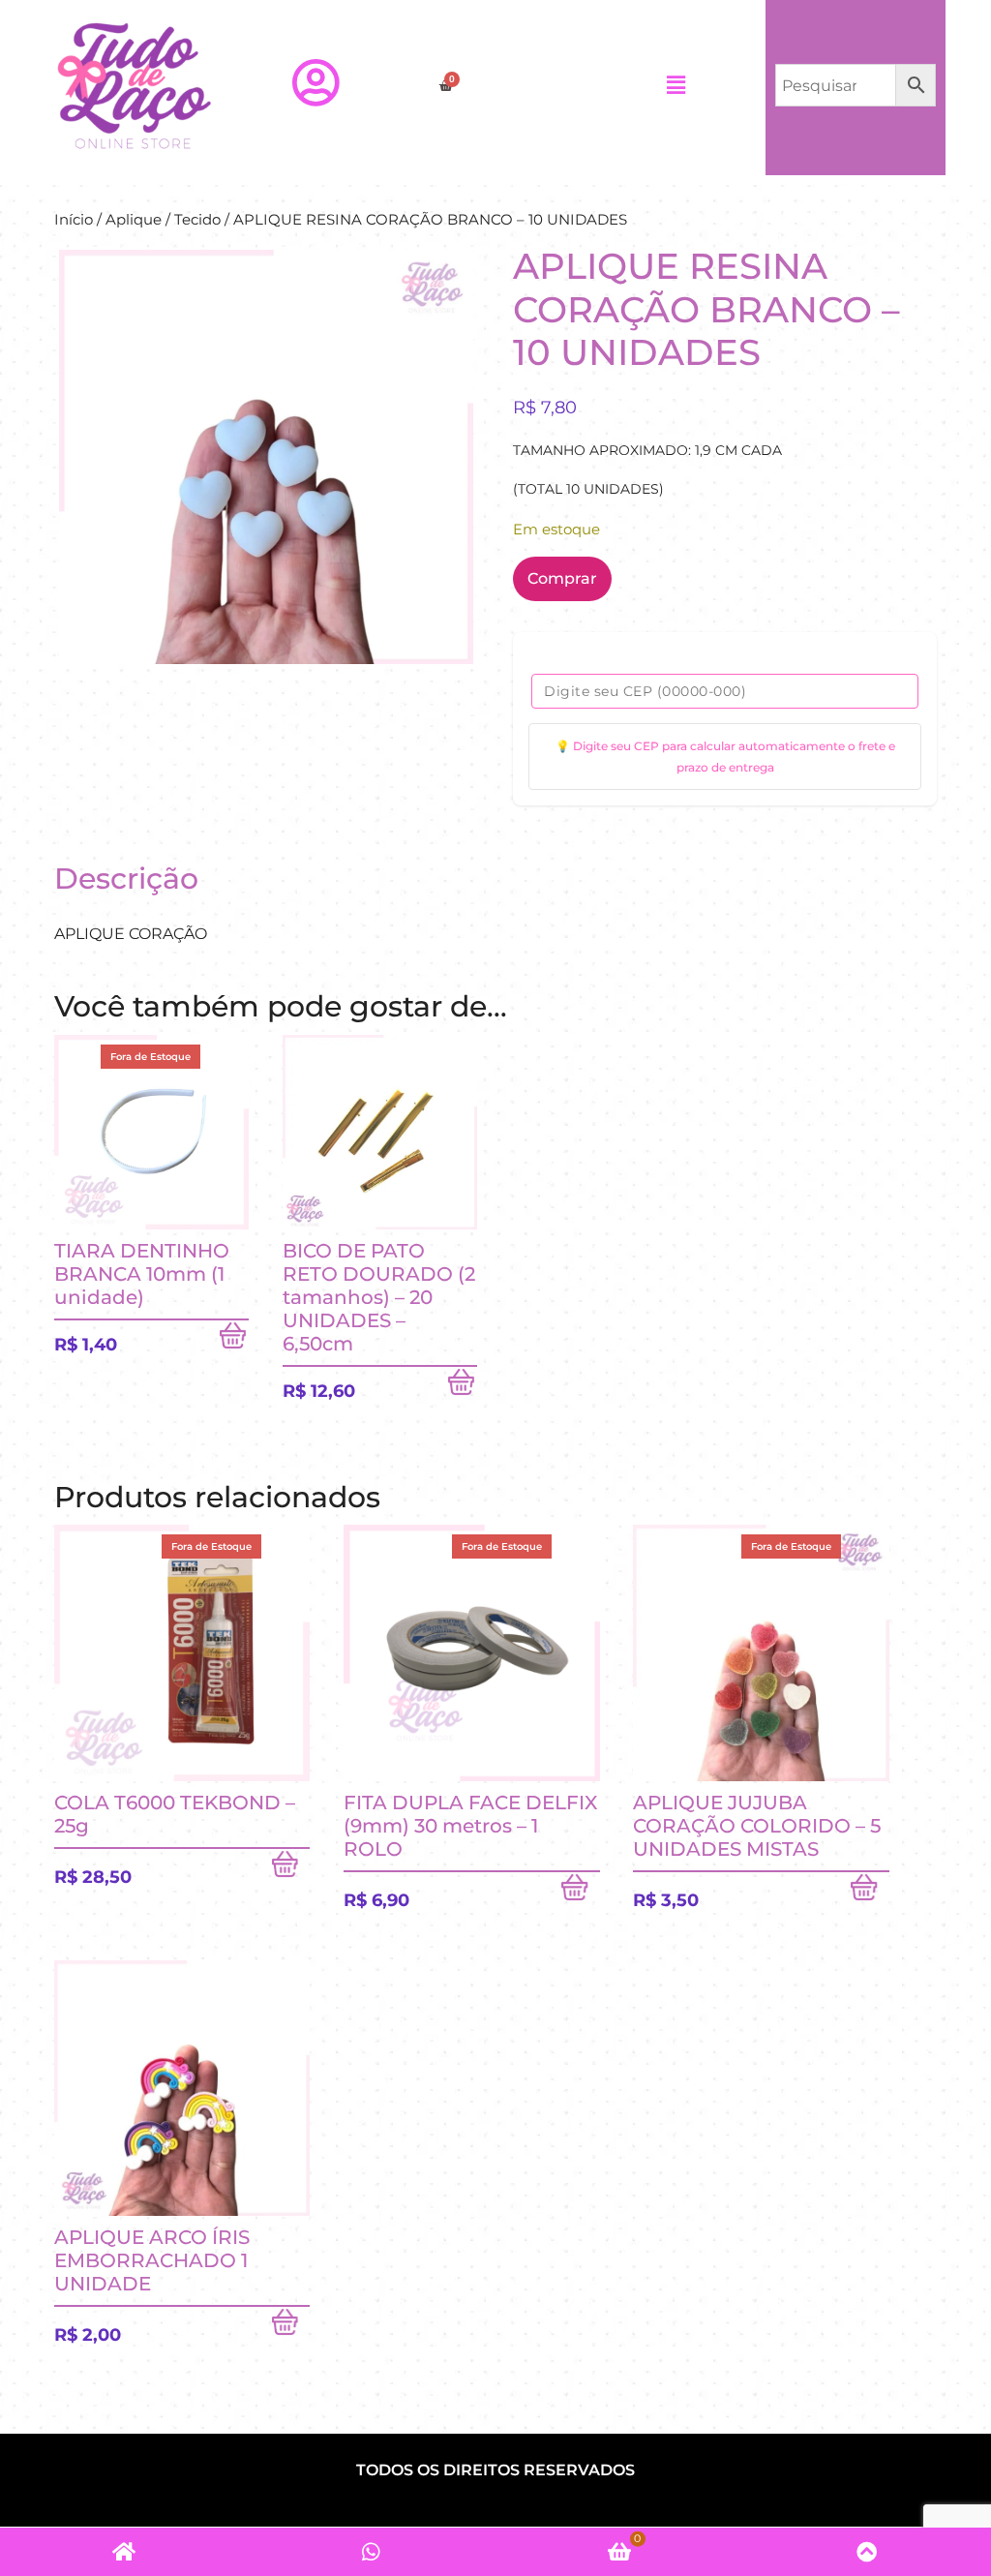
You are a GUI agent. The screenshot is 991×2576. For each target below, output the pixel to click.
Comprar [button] (463, 1386)
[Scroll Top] (867, 2552)
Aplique (134, 220)
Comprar (562, 578)
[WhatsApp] (372, 2552)
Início (74, 220)
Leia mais (234, 1340)
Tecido (197, 220)
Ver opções (291, 2326)
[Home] (124, 2552)
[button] (676, 85)
